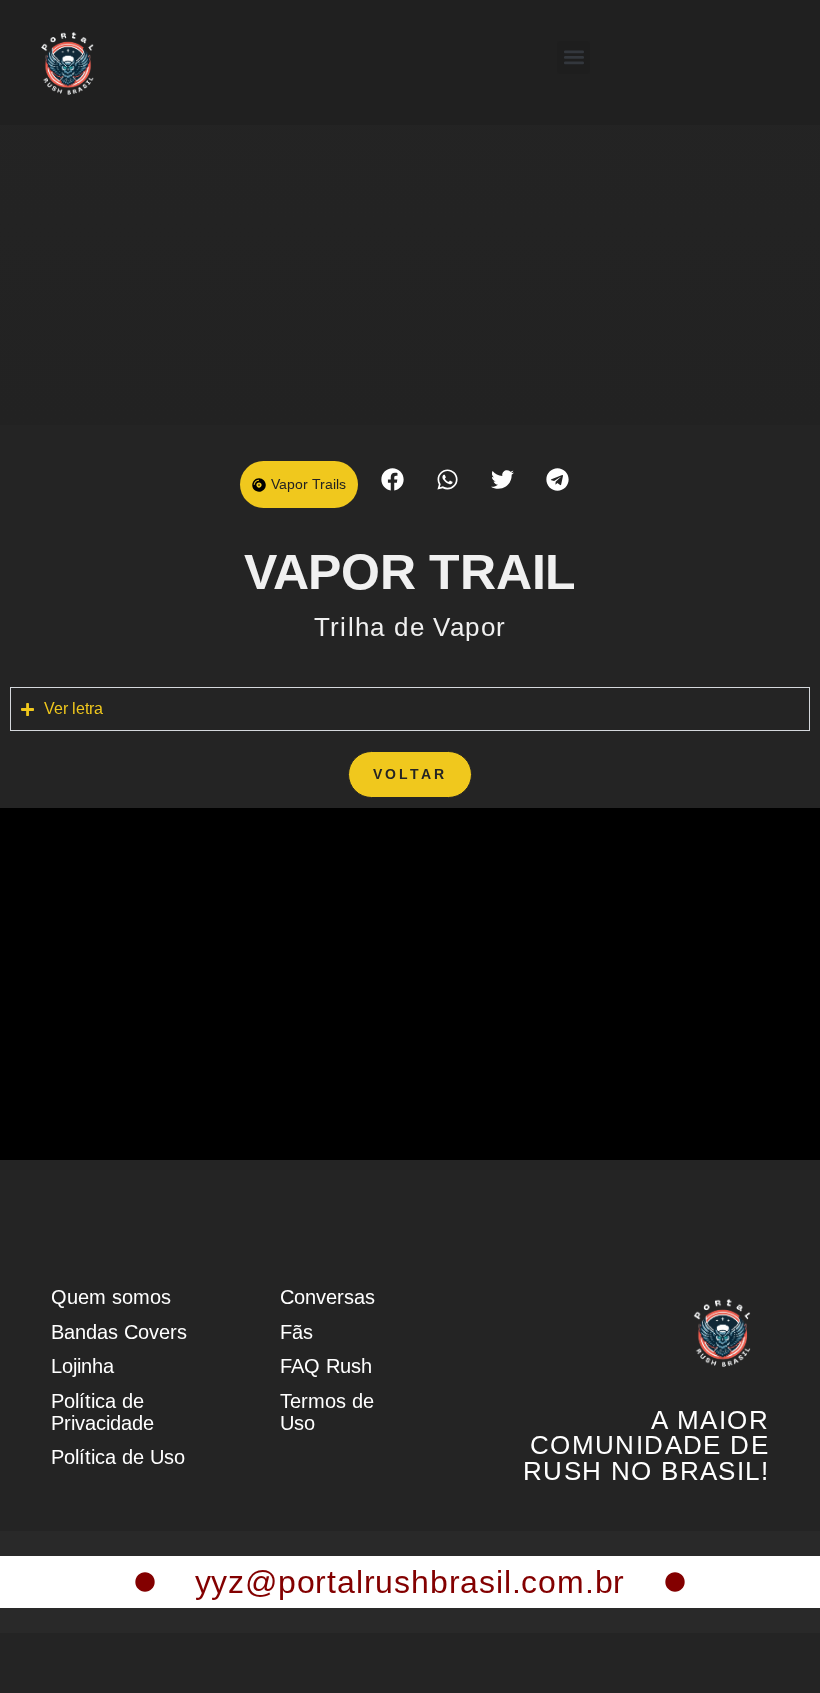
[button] (573, 57)
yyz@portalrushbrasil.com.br (410, 1582)
